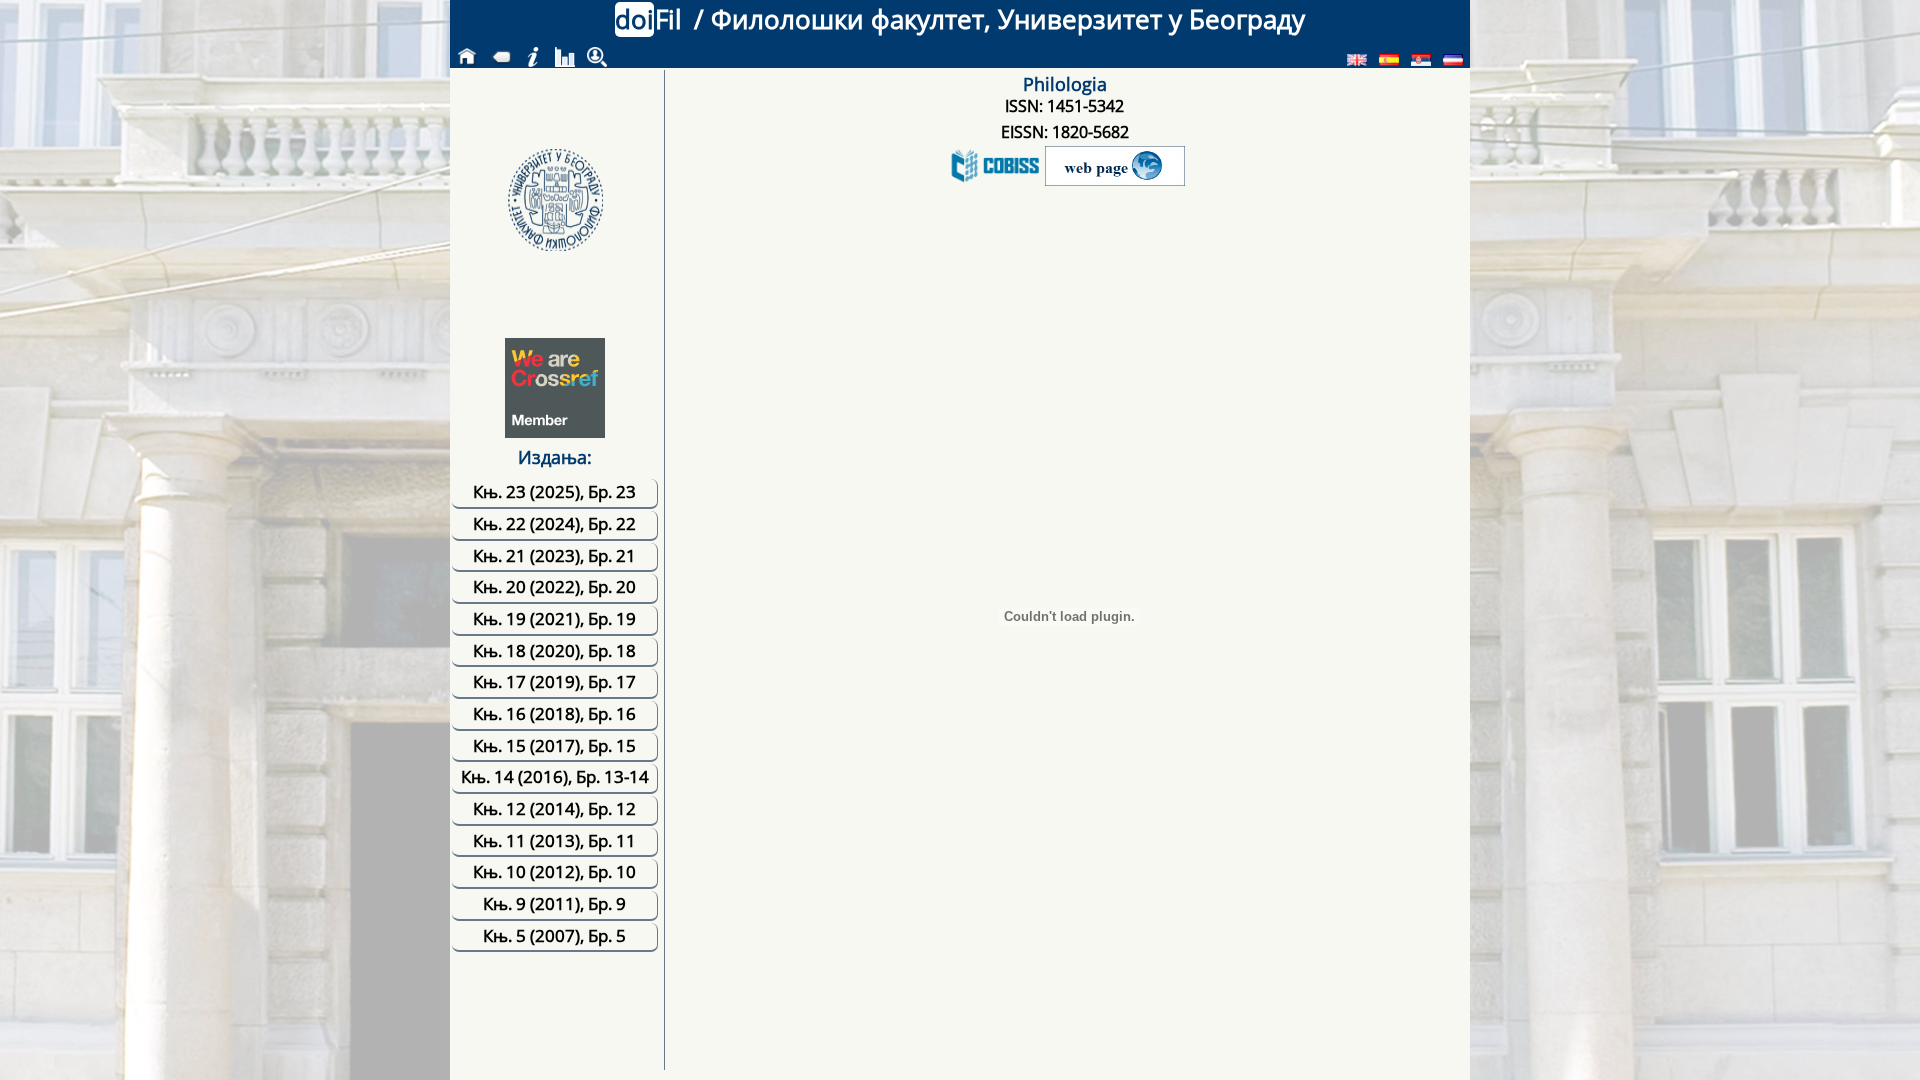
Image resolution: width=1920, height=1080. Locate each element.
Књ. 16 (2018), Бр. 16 (554, 713)
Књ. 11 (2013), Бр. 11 (554, 840)
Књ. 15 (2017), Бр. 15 (554, 745)
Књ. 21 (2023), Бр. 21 (554, 555)
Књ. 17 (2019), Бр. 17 (554, 681)
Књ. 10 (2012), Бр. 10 (554, 871)
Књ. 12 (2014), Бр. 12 (554, 808)
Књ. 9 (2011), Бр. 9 (554, 903)
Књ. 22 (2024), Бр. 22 (554, 523)
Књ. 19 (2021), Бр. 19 (554, 618)
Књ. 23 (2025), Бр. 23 (554, 491)
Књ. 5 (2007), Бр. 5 (554, 935)
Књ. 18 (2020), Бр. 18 (554, 650)
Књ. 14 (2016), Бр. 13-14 (555, 776)
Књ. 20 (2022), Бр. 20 (554, 586)
